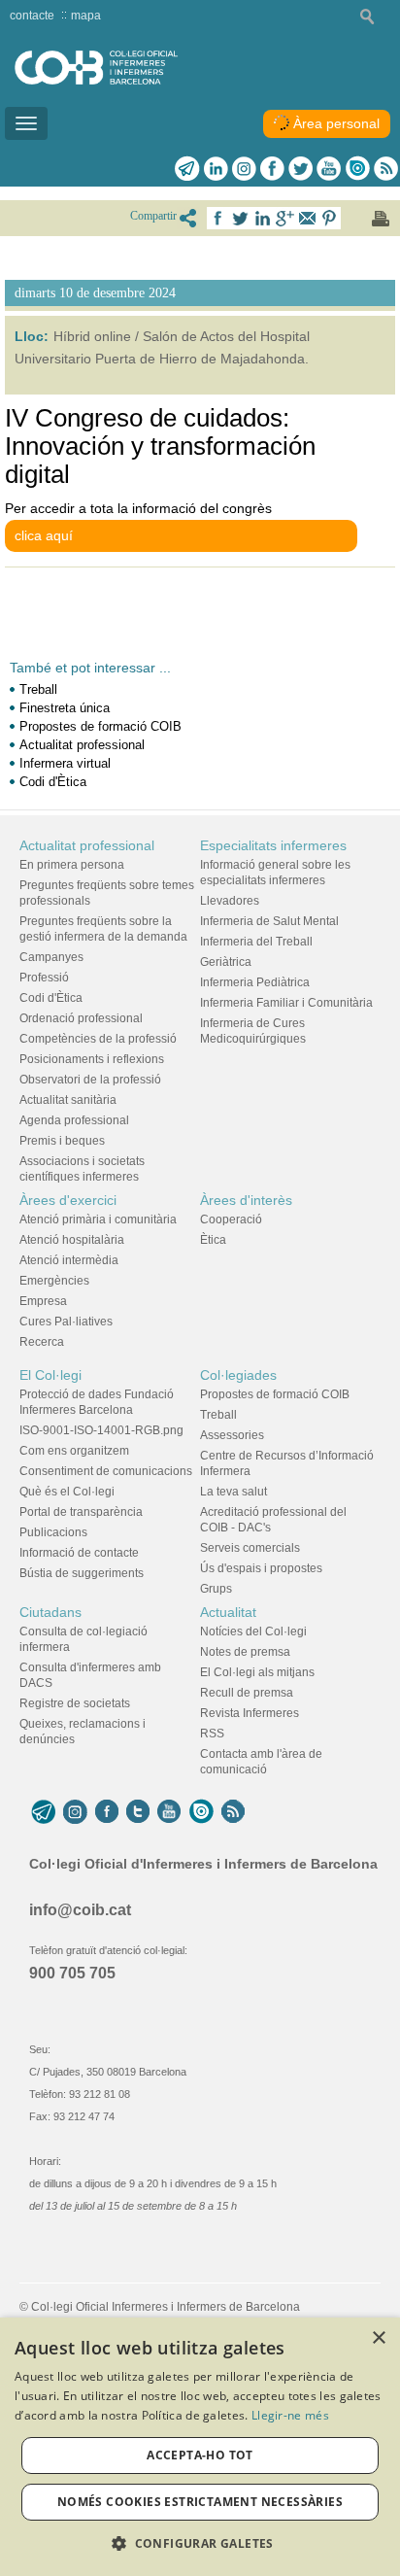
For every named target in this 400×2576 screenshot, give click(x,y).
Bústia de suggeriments (82, 1573)
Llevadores (230, 901)
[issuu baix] (201, 1812)
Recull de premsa (247, 1693)
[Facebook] (272, 168)
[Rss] (386, 168)
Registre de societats (75, 1703)
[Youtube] (329, 168)
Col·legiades (238, 1375)
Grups (216, 1589)
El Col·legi (50, 1375)
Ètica (213, 1240)
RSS (212, 1734)
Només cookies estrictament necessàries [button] (200, 2502)
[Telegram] (187, 168)
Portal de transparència (81, 1512)
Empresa (43, 1301)
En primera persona (72, 865)
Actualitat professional (82, 745)
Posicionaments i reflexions (92, 1059)
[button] (200, 2543)
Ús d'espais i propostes (261, 1568)
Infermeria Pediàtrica (255, 982)
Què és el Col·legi (67, 1492)
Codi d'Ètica (53, 782)
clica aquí (44, 535)
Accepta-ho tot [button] (200, 2455)
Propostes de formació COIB (100, 726)
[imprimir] (381, 219)
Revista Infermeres (250, 1713)
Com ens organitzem (74, 1451)
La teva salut (233, 1492)
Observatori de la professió (90, 1080)
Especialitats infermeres (273, 845)
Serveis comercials (250, 1548)
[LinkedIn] (216, 168)
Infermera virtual (65, 763)
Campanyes (51, 957)
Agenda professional (74, 1120)
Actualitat (228, 1612)
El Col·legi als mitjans (257, 1672)
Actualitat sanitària (68, 1100)
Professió (44, 978)
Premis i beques (62, 1141)
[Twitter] (300, 168)
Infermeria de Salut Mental (269, 921)
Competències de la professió (98, 1039)
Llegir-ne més (290, 2415)
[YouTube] (169, 1812)
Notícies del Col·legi (253, 1631)
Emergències (54, 1281)
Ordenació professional (81, 1018)
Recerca (42, 1342)
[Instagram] (75, 1812)
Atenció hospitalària (72, 1240)
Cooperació (231, 1219)
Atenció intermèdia (69, 1260)
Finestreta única (65, 708)
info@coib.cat (80, 1910)
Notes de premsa (245, 1652)
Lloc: (32, 336)
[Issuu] (357, 168)
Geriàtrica (226, 962)
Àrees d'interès (246, 1200)
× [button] (378, 2338)
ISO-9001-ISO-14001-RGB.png (101, 1430)
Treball (38, 689)
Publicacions (53, 1532)
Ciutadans (50, 1612)
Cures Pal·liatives (66, 1322)
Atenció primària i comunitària (98, 1219)
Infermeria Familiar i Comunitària (286, 1003)
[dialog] (200, 2447)
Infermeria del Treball (256, 942)
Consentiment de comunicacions (106, 1471)
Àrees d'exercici (68, 1200)
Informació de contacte (79, 1553)
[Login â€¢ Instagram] (244, 168)
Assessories (232, 1435)
